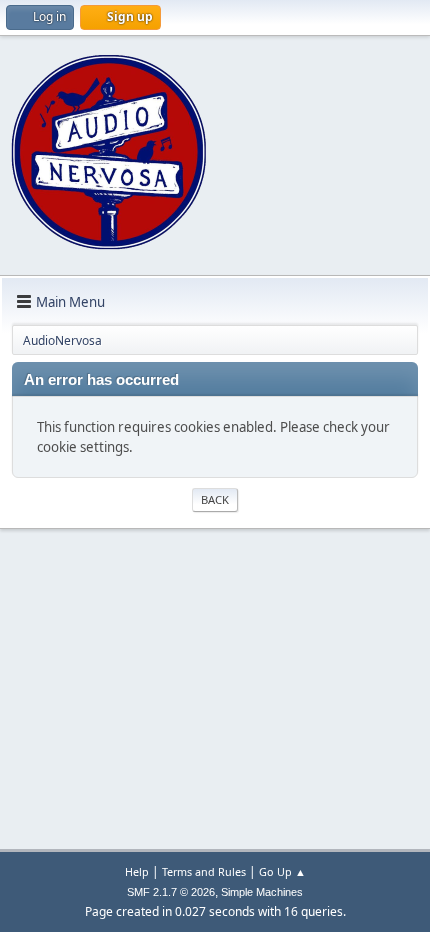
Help (137, 871)
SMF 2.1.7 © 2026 (171, 892)
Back (215, 499)
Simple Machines (262, 892)
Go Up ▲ (282, 871)
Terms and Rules (204, 871)
